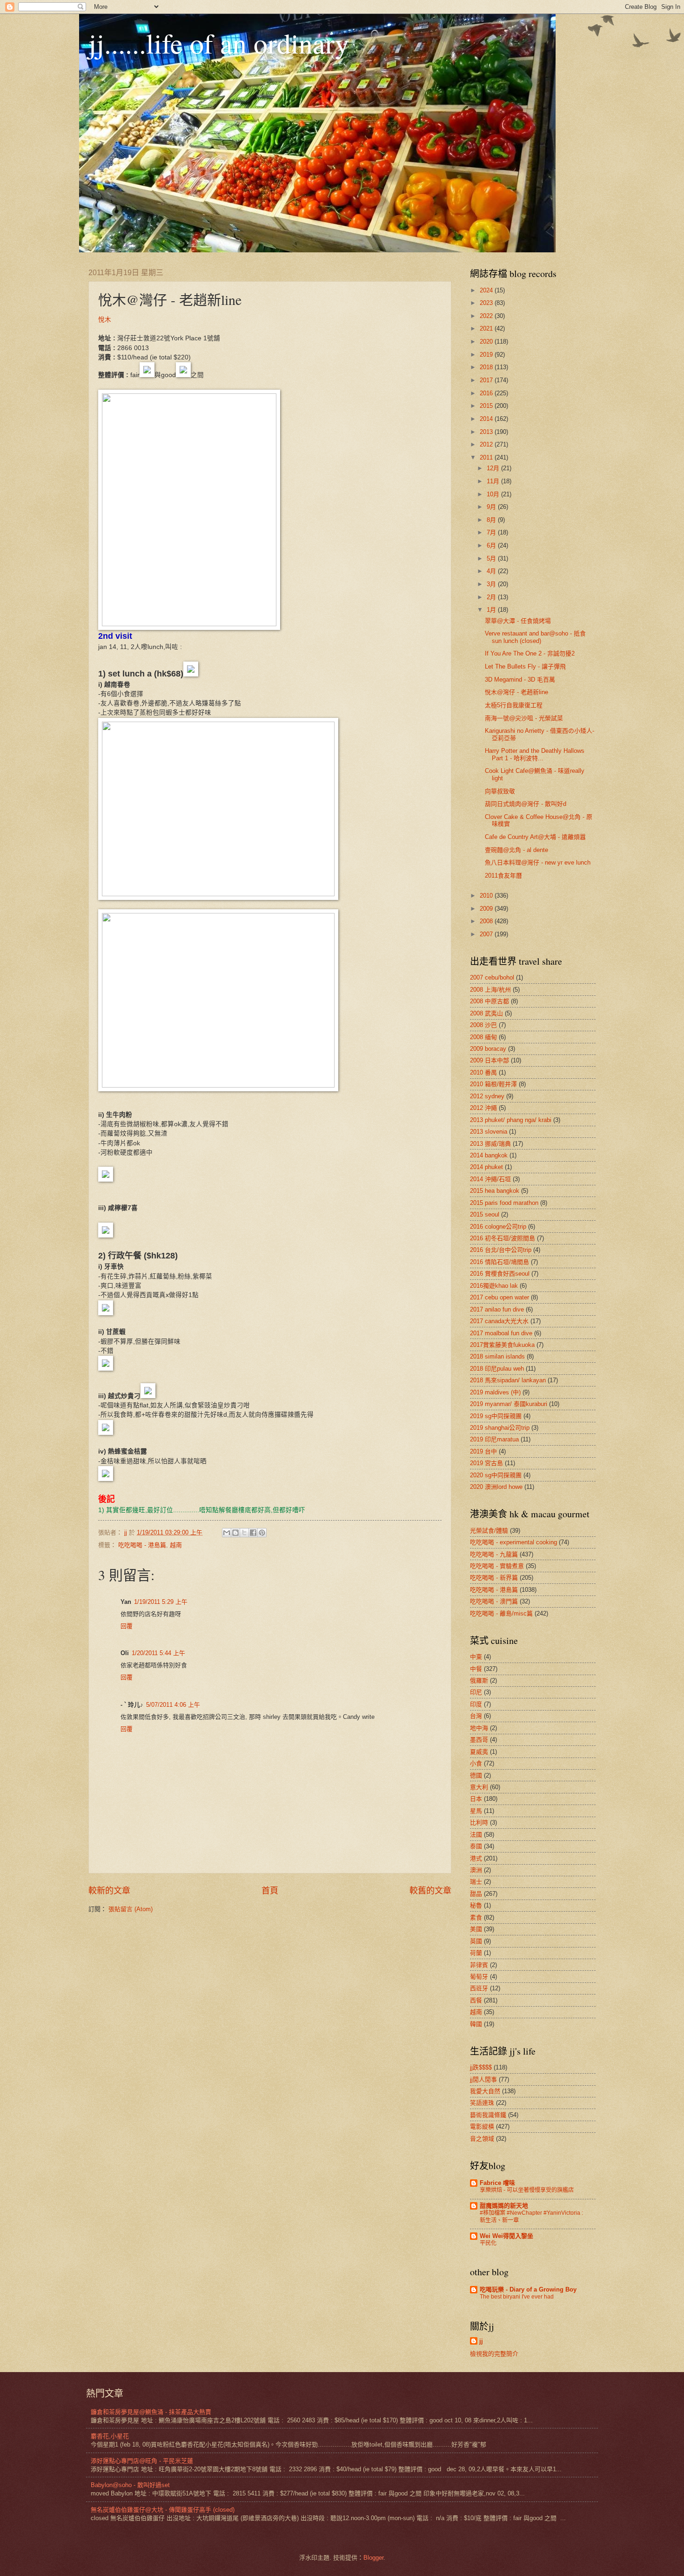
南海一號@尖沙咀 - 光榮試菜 (524, 718)
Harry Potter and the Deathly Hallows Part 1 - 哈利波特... (535, 754)
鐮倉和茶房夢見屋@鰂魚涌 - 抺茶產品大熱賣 (151, 2412)
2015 (487, 406)
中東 (476, 1657)
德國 (476, 1775)
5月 (492, 558)
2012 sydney (487, 1096)
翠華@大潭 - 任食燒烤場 (518, 621)
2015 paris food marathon (504, 1203)
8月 (492, 520)
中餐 (476, 1669)
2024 (487, 290)
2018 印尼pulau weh (497, 1369)
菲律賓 (479, 1965)
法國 (476, 1835)
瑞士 (476, 1882)
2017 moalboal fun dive (501, 1333)
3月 (492, 584)
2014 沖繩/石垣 (490, 1179)
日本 (476, 1799)
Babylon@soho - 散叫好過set (130, 2485)
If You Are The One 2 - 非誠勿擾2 (530, 653)
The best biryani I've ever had (517, 2297)
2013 (487, 432)
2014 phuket (486, 1167)
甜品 (476, 1894)
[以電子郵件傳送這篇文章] (227, 1533)
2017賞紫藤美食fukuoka (502, 1345)
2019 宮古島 (486, 1463)
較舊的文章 (430, 1891)
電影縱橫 (482, 2126)
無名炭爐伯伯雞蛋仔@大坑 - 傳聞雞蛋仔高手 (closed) (163, 2510)
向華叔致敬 (500, 791)
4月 (492, 571)
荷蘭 (476, 1953)
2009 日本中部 (490, 1060)
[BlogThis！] (235, 1533)
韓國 (476, 2024)
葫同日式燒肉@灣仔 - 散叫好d (526, 804)
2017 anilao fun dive (497, 1309)
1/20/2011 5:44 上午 (158, 1653)
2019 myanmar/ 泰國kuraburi (509, 1404)
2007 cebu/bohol (492, 977)
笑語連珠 (482, 2103)
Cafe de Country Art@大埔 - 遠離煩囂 (535, 837)
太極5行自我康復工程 (514, 705)
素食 (476, 1917)
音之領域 (482, 2139)
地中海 (479, 1728)
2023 (487, 303)
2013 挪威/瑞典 (490, 1144)
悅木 (105, 320)
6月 (492, 545)
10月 (494, 494)
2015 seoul (485, 1214)
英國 (476, 1941)
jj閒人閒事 (483, 2079)
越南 (176, 1545)
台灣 (476, 1716)
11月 (494, 481)
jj (481, 2341)
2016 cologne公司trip (498, 1227)
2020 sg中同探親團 (496, 1475)
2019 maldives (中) (495, 1392)
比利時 (479, 1822)
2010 (487, 896)
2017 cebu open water (500, 1297)
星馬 (476, 1811)
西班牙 (479, 1988)
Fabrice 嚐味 (497, 2183)
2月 (492, 597)
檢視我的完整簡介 (494, 2354)
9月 (492, 507)
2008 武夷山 (486, 1013)
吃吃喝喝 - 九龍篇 (494, 1554)
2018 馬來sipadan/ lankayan (508, 1380)
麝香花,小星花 (110, 2436)
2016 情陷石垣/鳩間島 (500, 1262)
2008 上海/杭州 (490, 990)
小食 (476, 1763)
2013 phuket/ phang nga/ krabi (511, 1120)
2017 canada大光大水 (499, 1321)
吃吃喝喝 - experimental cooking (513, 1542)
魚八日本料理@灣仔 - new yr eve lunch (538, 862)
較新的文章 (109, 1891)
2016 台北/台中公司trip (501, 1250)
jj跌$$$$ (481, 2067)
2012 (487, 444)
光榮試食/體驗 (489, 1531)
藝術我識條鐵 (488, 2115)
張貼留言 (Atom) (131, 1909)
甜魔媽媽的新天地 (504, 2206)
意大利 (479, 1787)
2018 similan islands (497, 1356)
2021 (487, 328)
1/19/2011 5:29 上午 (161, 1602)
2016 (487, 393)
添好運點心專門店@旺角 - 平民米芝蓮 (142, 2461)
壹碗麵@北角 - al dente (516, 850)
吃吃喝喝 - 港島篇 (142, 1545)
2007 (487, 934)
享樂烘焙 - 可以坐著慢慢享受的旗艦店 (527, 2190)
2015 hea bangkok (495, 1191)
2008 (487, 921)
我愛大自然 (485, 2091)
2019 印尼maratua (494, 1439)
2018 (487, 367)
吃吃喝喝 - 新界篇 (494, 1578)
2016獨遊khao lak (494, 1286)
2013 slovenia (489, 1132)
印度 (476, 1704)
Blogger (373, 2558)
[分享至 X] (244, 1533)
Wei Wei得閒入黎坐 (506, 2236)
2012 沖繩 (483, 1108)
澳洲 (476, 1870)
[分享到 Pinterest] (262, 1533)
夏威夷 (479, 1752)
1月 (492, 610)
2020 (487, 341)
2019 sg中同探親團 (496, 1416)
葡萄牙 (479, 1977)
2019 (487, 355)
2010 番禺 (483, 1072)
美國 (476, 1929)
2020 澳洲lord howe (496, 1487)
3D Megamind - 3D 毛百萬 (520, 679)
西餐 (476, 2000)
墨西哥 (479, 1740)
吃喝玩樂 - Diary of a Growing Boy (528, 2289)
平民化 (488, 2243)
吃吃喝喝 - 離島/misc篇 (501, 1613)
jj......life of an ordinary (219, 43)
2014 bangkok (489, 1155)
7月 (492, 532)
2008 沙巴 (483, 1025)
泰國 (476, 1846)
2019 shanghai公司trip (500, 1428)
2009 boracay (488, 1049)
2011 (487, 457)
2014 (487, 419)
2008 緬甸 (483, 1037)
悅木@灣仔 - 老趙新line (516, 692)
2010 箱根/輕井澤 (493, 1084)
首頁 (270, 1891)
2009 (487, 909)
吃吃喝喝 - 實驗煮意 (497, 1566)
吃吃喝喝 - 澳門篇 (494, 1601)
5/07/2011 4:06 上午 (173, 1705)
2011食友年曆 (503, 876)
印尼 (476, 1692)
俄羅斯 (479, 1680)
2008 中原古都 (490, 1001)
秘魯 (476, 1905)
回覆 (127, 1626)
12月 (494, 468)
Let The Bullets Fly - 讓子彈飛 (525, 666)
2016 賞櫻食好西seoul (500, 1274)
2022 (487, 316)
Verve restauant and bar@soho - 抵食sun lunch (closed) (535, 637)
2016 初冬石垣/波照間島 (503, 1238)
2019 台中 (483, 1451)
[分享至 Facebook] (253, 1533)
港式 (476, 1858)
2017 (487, 380)
